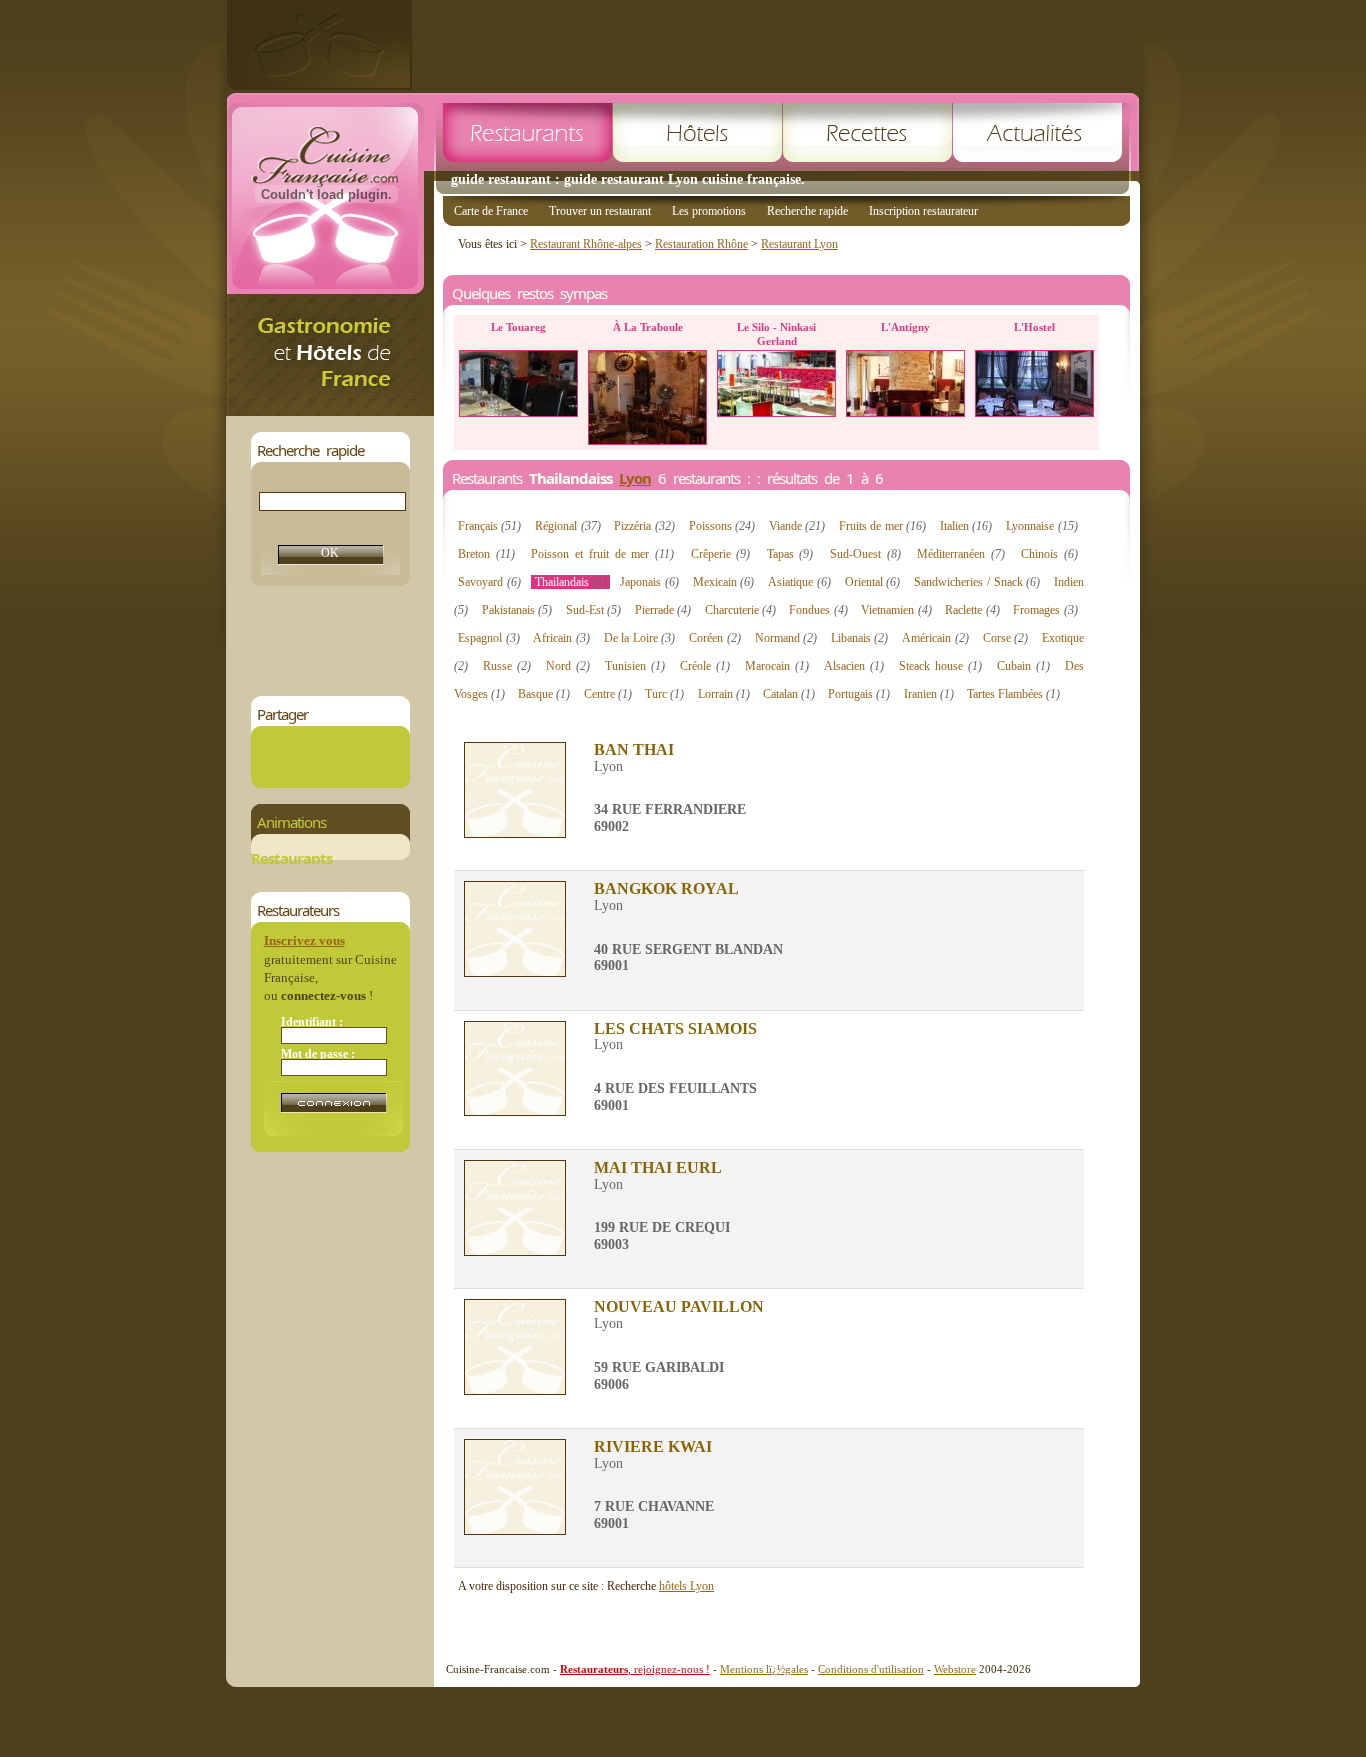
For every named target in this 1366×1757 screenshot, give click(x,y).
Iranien (929, 694)
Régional (567, 526)
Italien (966, 526)
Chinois (1049, 554)
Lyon (635, 478)
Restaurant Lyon (799, 244)
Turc (664, 694)
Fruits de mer (882, 526)
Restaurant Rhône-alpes (586, 244)
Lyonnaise (1041, 526)
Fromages (1045, 610)
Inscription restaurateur (923, 211)
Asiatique (799, 582)
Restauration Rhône (701, 244)
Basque (544, 694)
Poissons (722, 526)
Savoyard (489, 582)
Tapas (790, 554)
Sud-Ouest (865, 554)
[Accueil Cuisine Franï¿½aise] (330, 410)
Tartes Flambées (1013, 694)
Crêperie (721, 554)
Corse (1006, 638)
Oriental (873, 582)
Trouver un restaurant (600, 211)
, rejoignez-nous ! (635, 1669)
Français (489, 526)
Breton (486, 554)
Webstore (955, 1669)
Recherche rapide (807, 211)
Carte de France (491, 211)
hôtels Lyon (686, 1586)
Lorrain (724, 694)
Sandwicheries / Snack (977, 582)
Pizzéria (644, 526)
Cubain (1023, 666)
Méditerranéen (961, 554)
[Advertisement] (776, 45)
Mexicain (724, 582)
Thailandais (571, 582)
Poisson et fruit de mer (602, 554)
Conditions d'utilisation (871, 1669)
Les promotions (709, 211)
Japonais (649, 582)
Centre (608, 694)
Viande (797, 526)
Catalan (789, 694)
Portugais (859, 694)
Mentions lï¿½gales (764, 1669)
